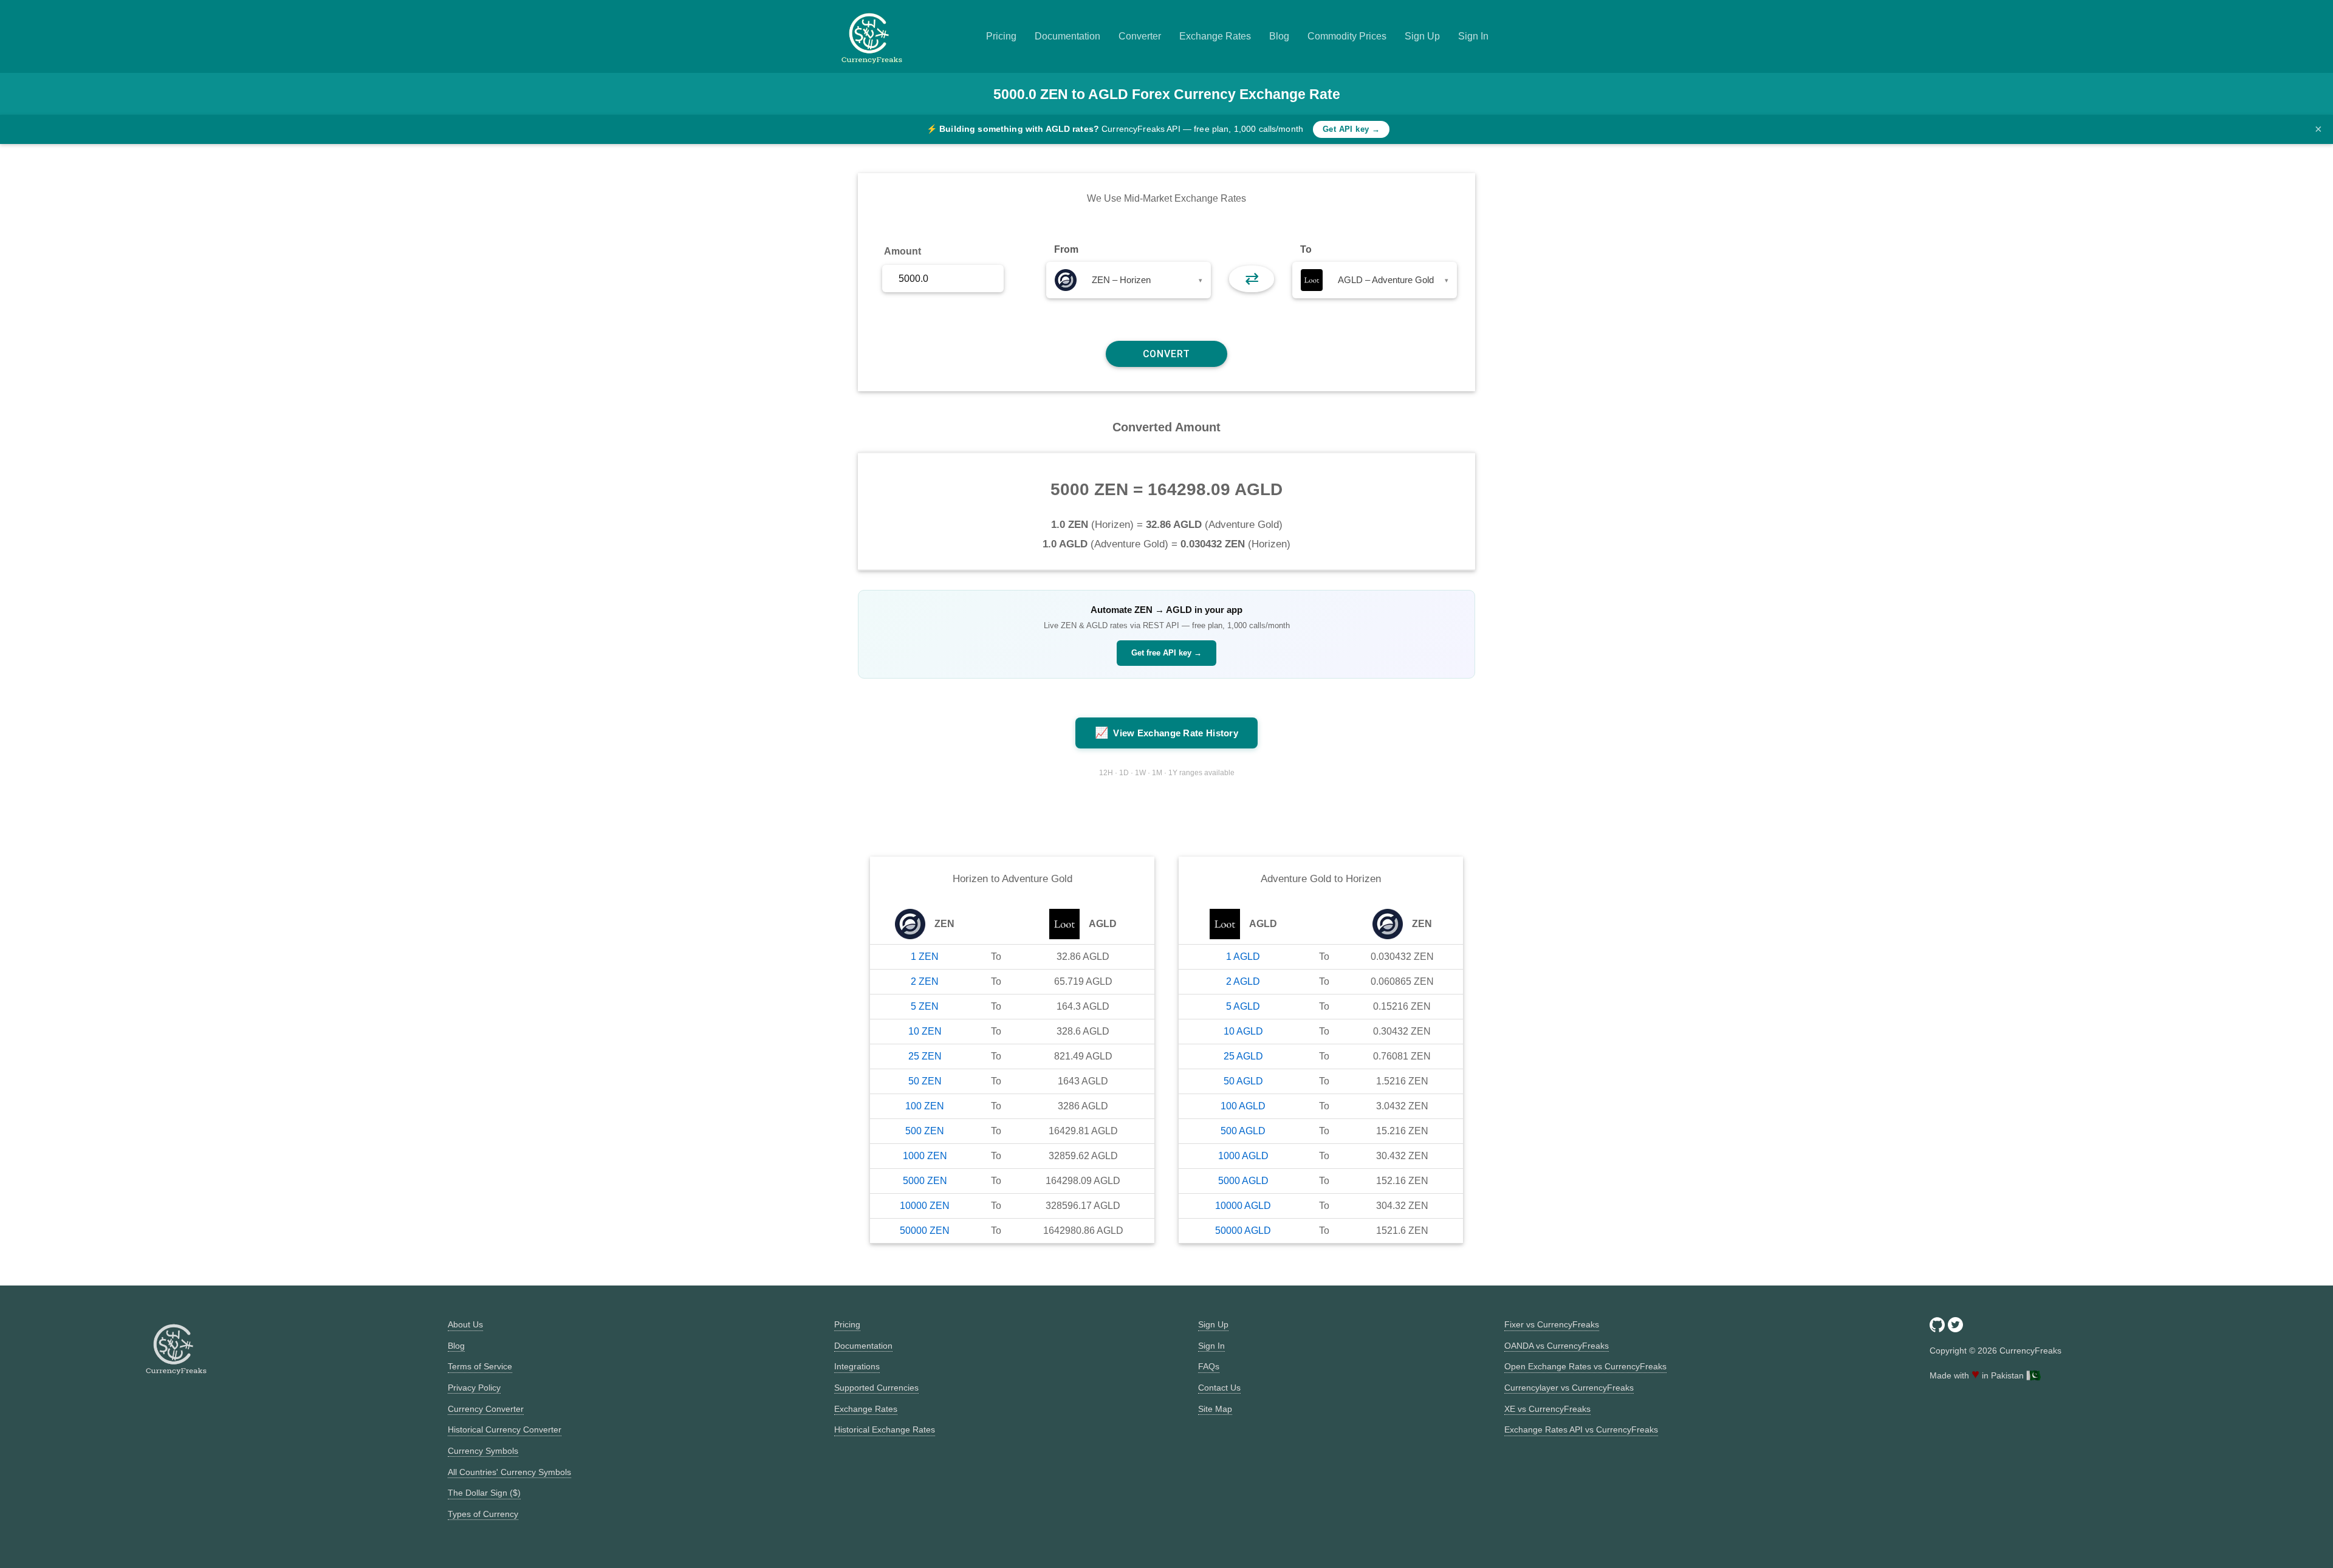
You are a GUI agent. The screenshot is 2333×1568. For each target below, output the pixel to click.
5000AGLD (1243, 1181)
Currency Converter (486, 1409)
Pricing (1001, 36)
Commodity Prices (1347, 36)
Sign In (1473, 36)
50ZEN (925, 1081)
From (1066, 249)
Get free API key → (1166, 653)
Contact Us (1219, 1388)
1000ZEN (925, 1156)
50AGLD (1243, 1081)
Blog (1279, 36)
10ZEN (925, 1031)
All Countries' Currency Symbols (509, 1472)
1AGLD (1243, 957)
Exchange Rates (1215, 36)
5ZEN (925, 1006)
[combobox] (1129, 280)
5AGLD (1243, 1006)
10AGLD (1243, 1031)
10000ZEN (925, 1206)
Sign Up (1422, 36)
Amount (903, 251)
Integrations (857, 1366)
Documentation (1067, 36)
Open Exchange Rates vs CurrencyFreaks (1585, 1366)
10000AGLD (1243, 1206)
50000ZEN (925, 1231)
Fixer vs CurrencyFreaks (1552, 1324)
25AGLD (1243, 1056)
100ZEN (925, 1106)
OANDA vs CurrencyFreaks (1557, 1346)
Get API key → (1351, 129)
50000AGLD (1243, 1231)
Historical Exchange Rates (885, 1429)
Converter (1140, 36)
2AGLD (1243, 981)
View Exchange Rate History (1166, 733)
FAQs (1209, 1366)
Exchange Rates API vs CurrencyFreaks (1581, 1429)
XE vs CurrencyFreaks (1547, 1409)
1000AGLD (1243, 1156)
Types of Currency (483, 1514)
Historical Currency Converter (505, 1429)
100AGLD (1243, 1106)
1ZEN (925, 957)
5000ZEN (925, 1181)
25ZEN (925, 1056)
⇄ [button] (1252, 279)
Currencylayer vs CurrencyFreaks (1569, 1388)
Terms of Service (480, 1366)
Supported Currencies (876, 1388)
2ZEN (925, 981)
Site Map (1215, 1409)
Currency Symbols (483, 1451)
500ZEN (925, 1131)
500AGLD (1243, 1131)
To (1306, 249)
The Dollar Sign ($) (484, 1493)
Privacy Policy (474, 1388)
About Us (465, 1324)
